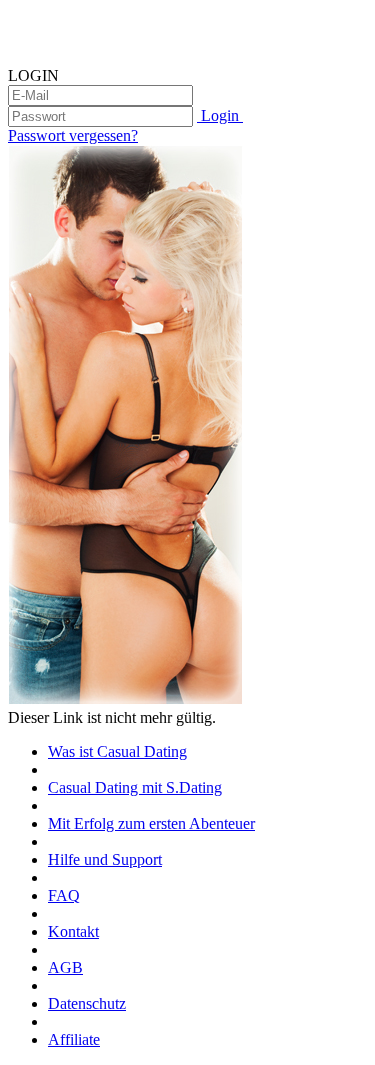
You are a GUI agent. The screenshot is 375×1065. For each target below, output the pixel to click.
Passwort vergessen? (73, 135)
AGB (65, 967)
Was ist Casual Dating (117, 751)
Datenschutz (87, 1003)
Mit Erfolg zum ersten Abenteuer (151, 823)
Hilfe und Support (105, 859)
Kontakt (73, 931)
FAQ (64, 895)
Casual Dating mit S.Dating (135, 787)
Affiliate (74, 1039)
